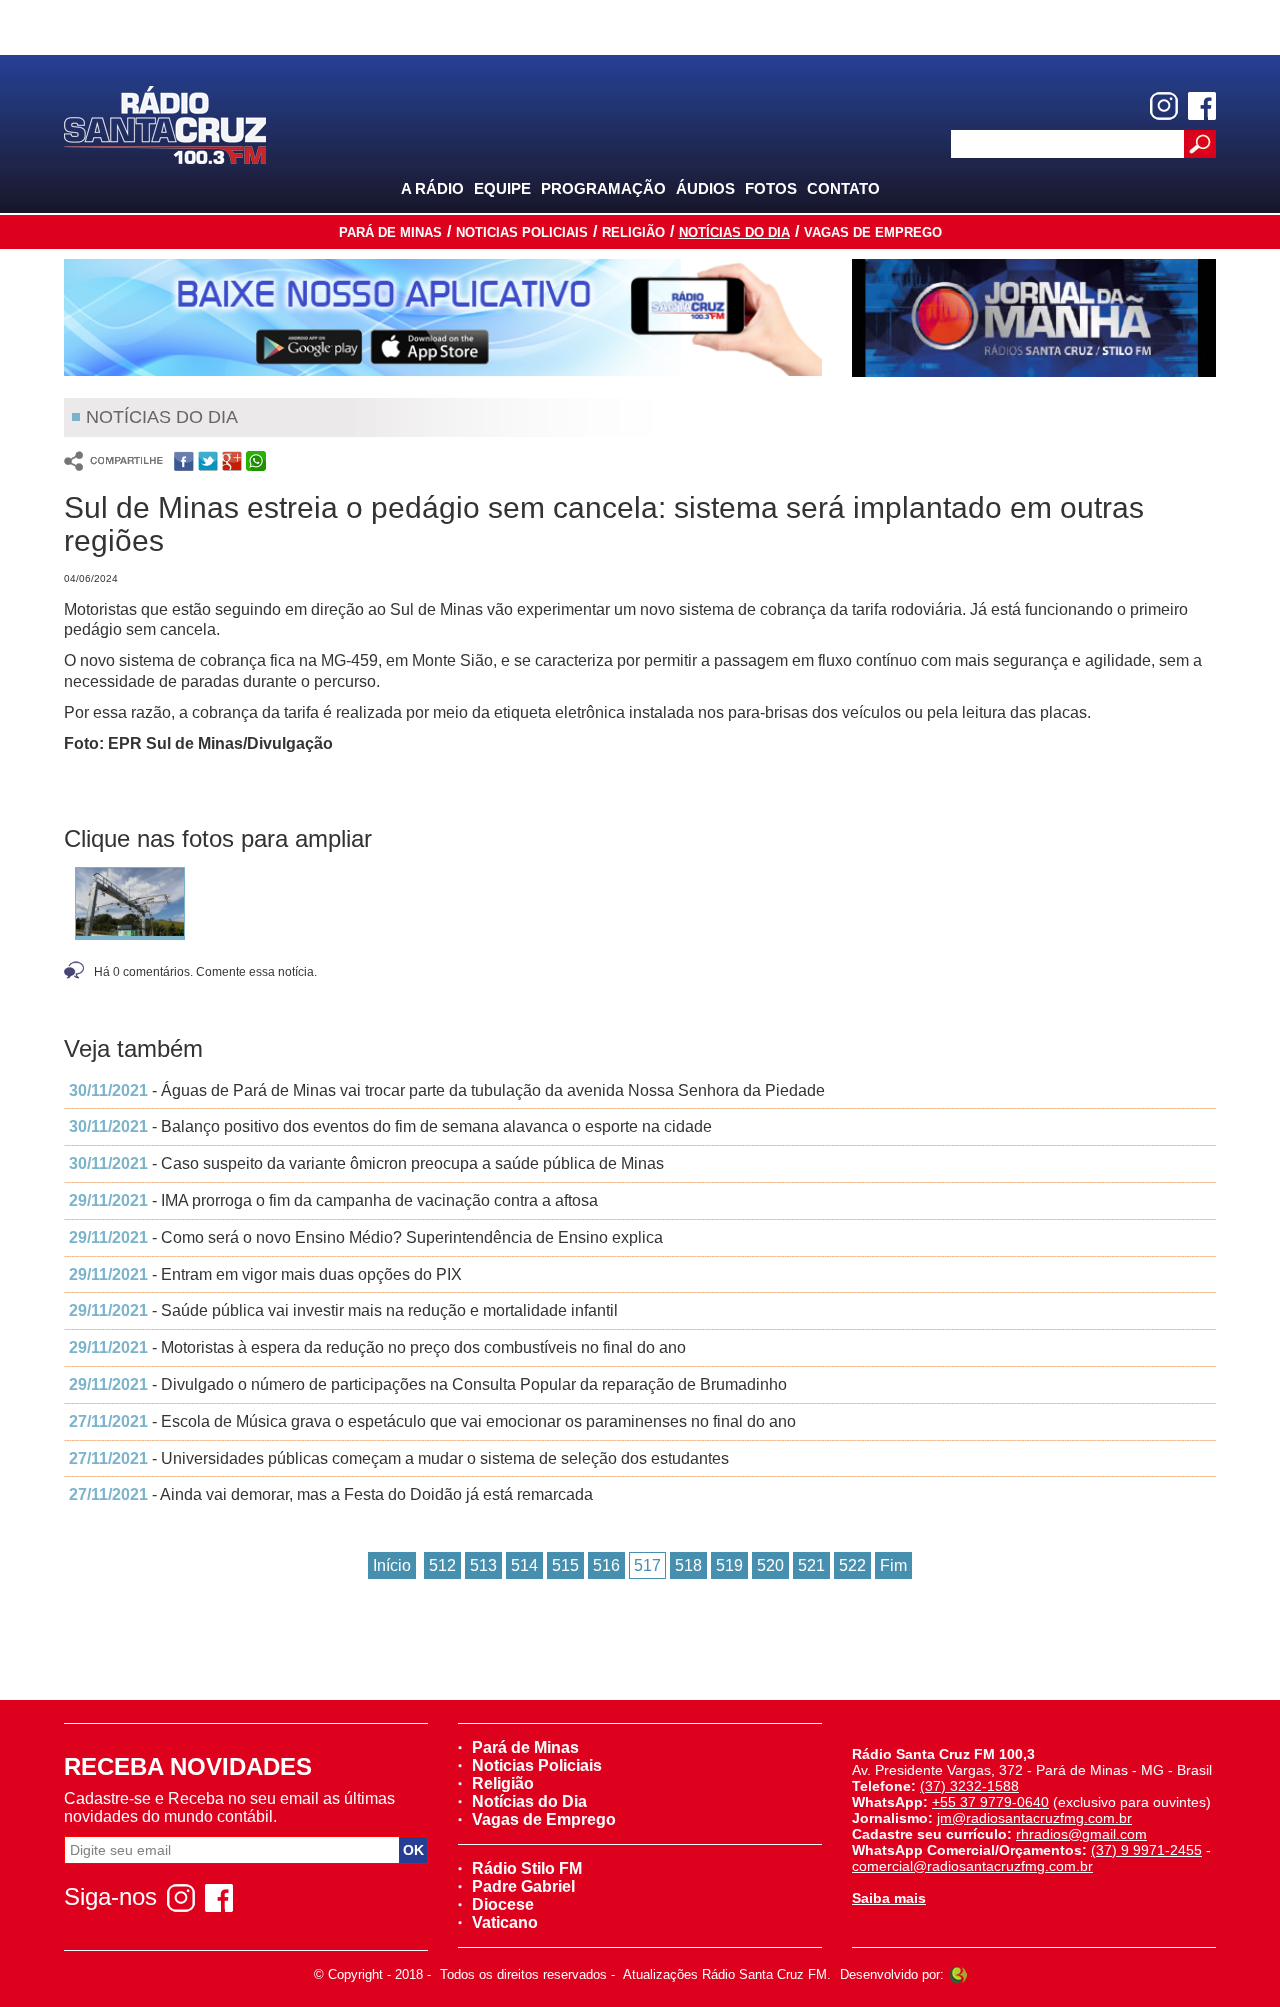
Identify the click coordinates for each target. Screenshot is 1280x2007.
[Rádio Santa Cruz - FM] (165, 123)
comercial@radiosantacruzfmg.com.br (972, 1866)
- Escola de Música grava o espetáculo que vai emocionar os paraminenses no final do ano (432, 1421)
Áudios (705, 188)
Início (392, 1565)
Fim (893, 1565)
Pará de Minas (390, 232)
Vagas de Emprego (873, 232)
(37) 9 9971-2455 (1146, 1850)
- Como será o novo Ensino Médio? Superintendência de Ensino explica (366, 1237)
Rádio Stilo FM (527, 1868)
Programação (603, 188)
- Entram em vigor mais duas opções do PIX (265, 1274)
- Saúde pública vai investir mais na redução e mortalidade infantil (343, 1310)
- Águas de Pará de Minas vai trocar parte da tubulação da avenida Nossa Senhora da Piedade (447, 1090)
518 (688, 1565)
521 (811, 1565)
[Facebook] (1202, 106)
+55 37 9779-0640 (990, 1802)
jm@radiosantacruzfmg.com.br (1034, 1818)
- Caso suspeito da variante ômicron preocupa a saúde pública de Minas (366, 1163)
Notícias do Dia (734, 232)
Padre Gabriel (523, 1886)
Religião (633, 232)
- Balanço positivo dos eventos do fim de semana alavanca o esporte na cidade (390, 1126)
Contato (843, 188)
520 (770, 1565)
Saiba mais (889, 1898)
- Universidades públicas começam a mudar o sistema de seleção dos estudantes (399, 1458)
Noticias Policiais (522, 232)
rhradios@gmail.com (1081, 1834)
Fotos (771, 188)
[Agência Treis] (958, 1974)
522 (852, 1565)
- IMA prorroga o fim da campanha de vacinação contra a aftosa (333, 1200)
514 (524, 1565)
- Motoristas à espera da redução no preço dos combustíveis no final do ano (377, 1347)
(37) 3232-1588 (969, 1786)
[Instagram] (1164, 106)
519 (729, 1565)
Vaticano (505, 1922)
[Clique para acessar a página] (443, 317)
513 (483, 1565)
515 (565, 1565)
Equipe (502, 188)
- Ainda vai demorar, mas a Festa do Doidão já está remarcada (331, 1494)
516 (606, 1565)
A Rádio (432, 188)
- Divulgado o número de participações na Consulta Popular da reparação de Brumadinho (428, 1384)
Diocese (503, 1904)
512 (442, 1565)
